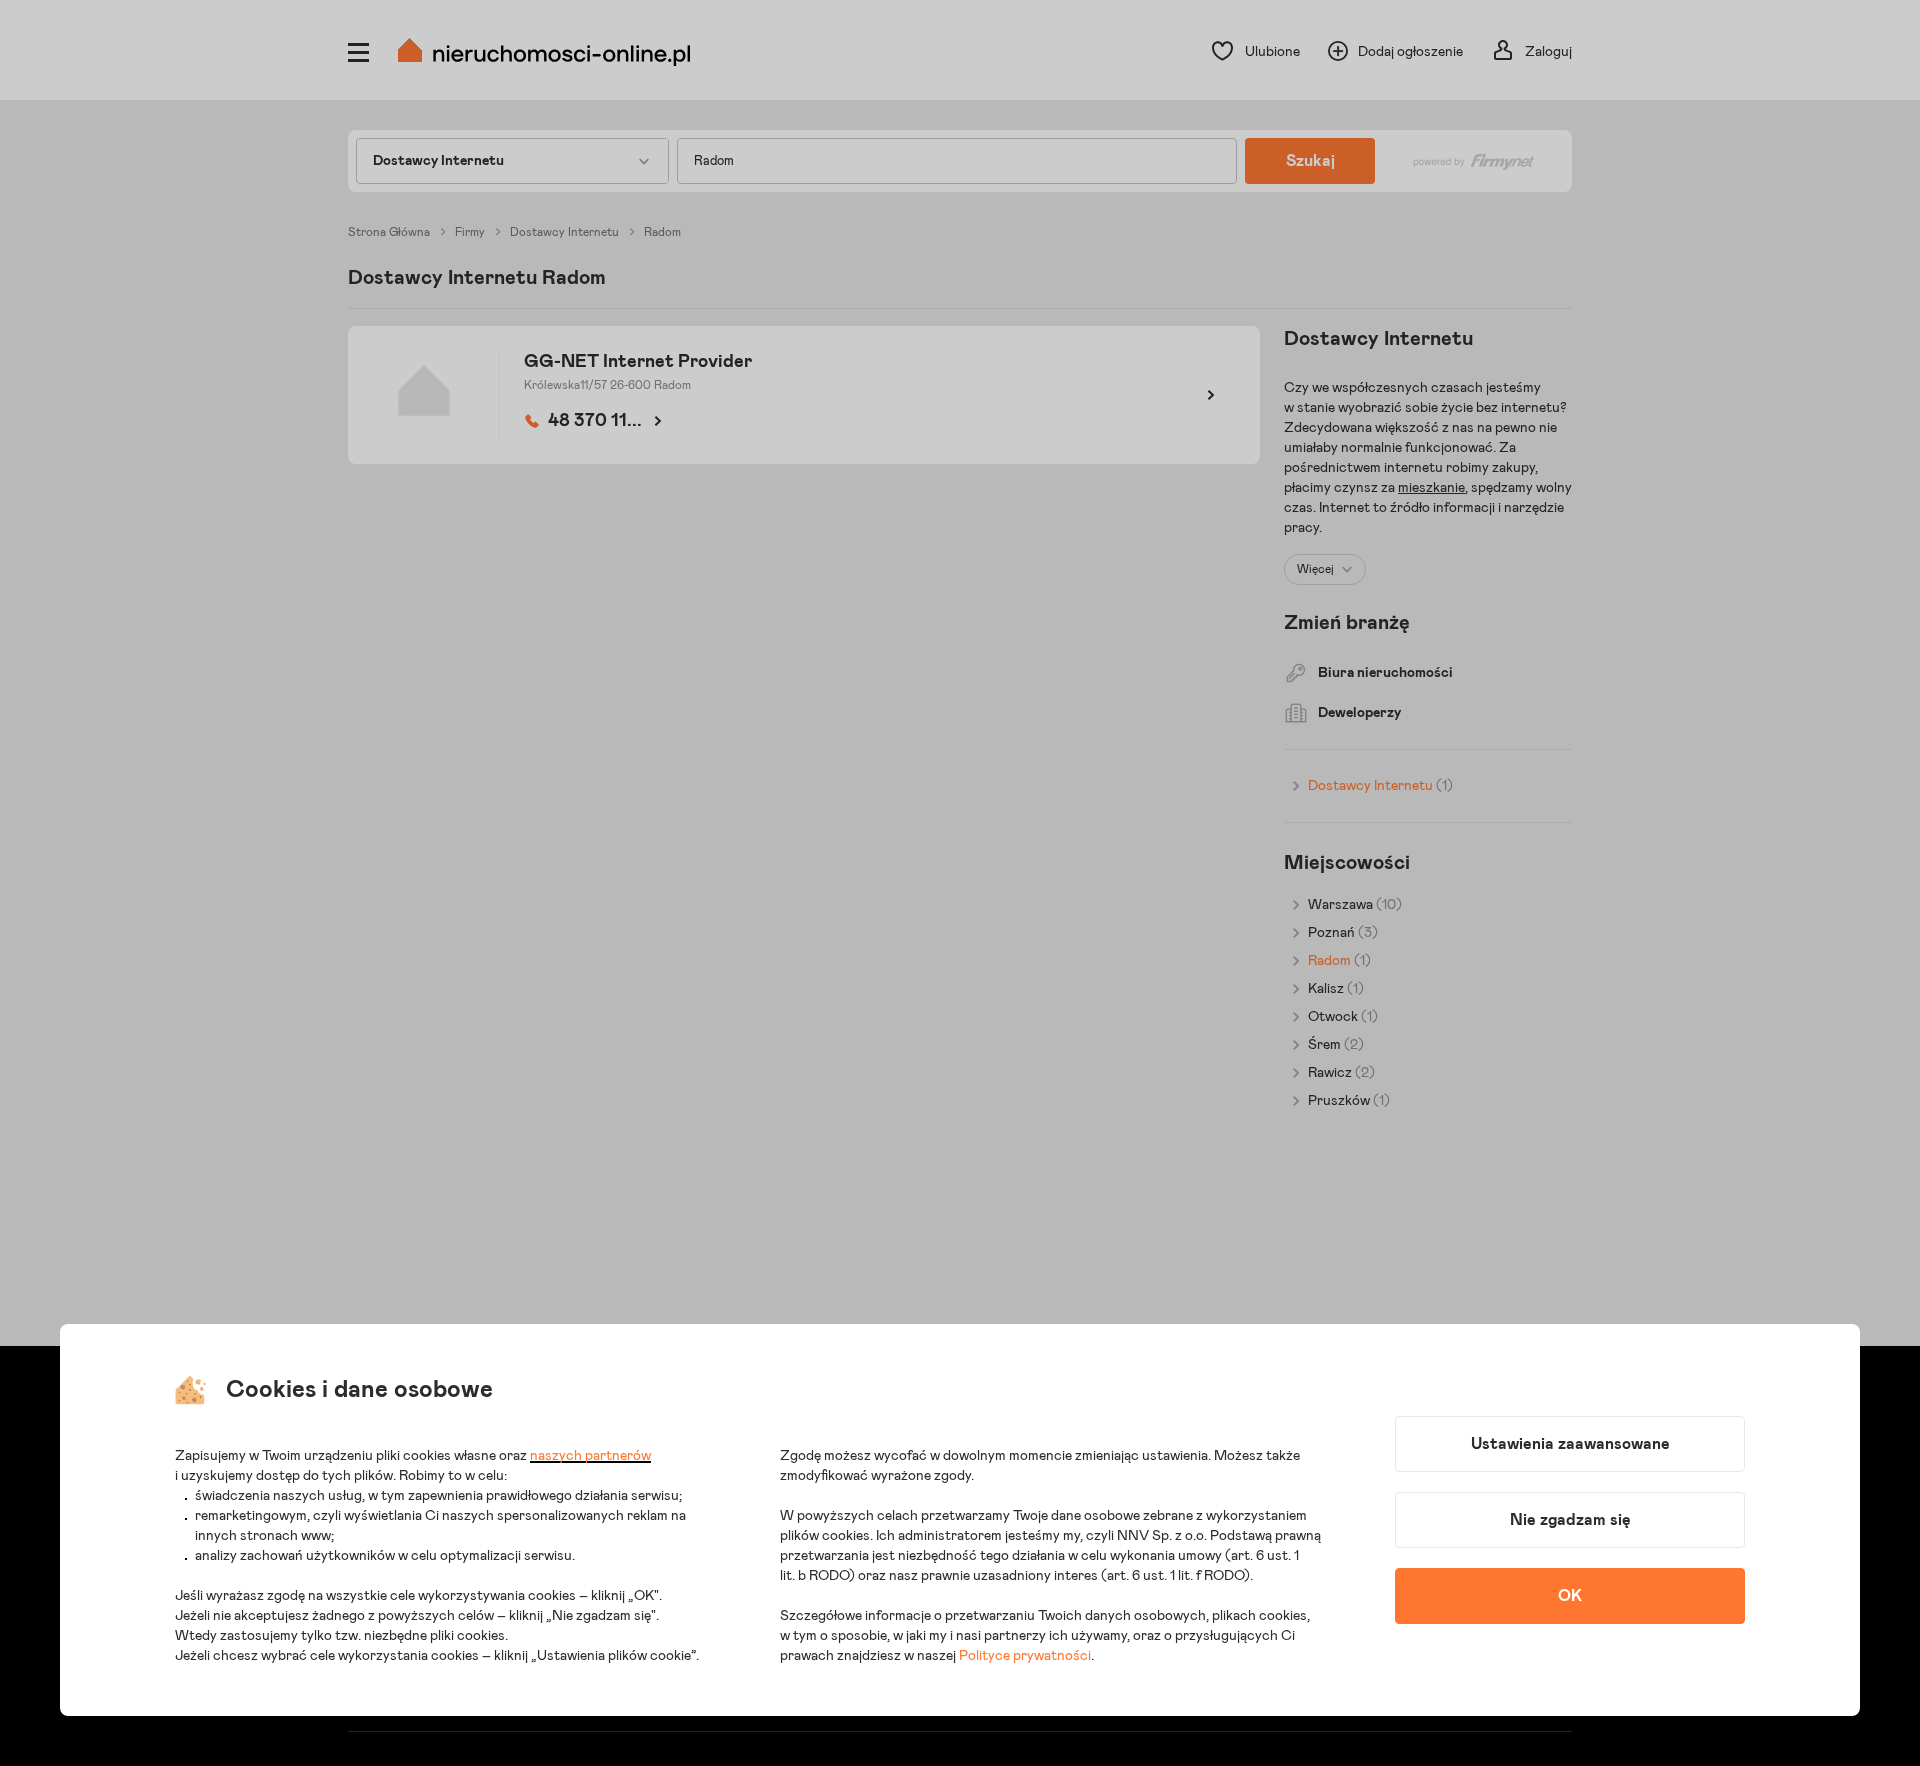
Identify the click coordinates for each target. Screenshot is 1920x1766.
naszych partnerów (590, 1456)
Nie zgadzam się (1570, 1520)
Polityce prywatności (1025, 1656)
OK (1570, 1596)
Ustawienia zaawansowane (1570, 1444)
